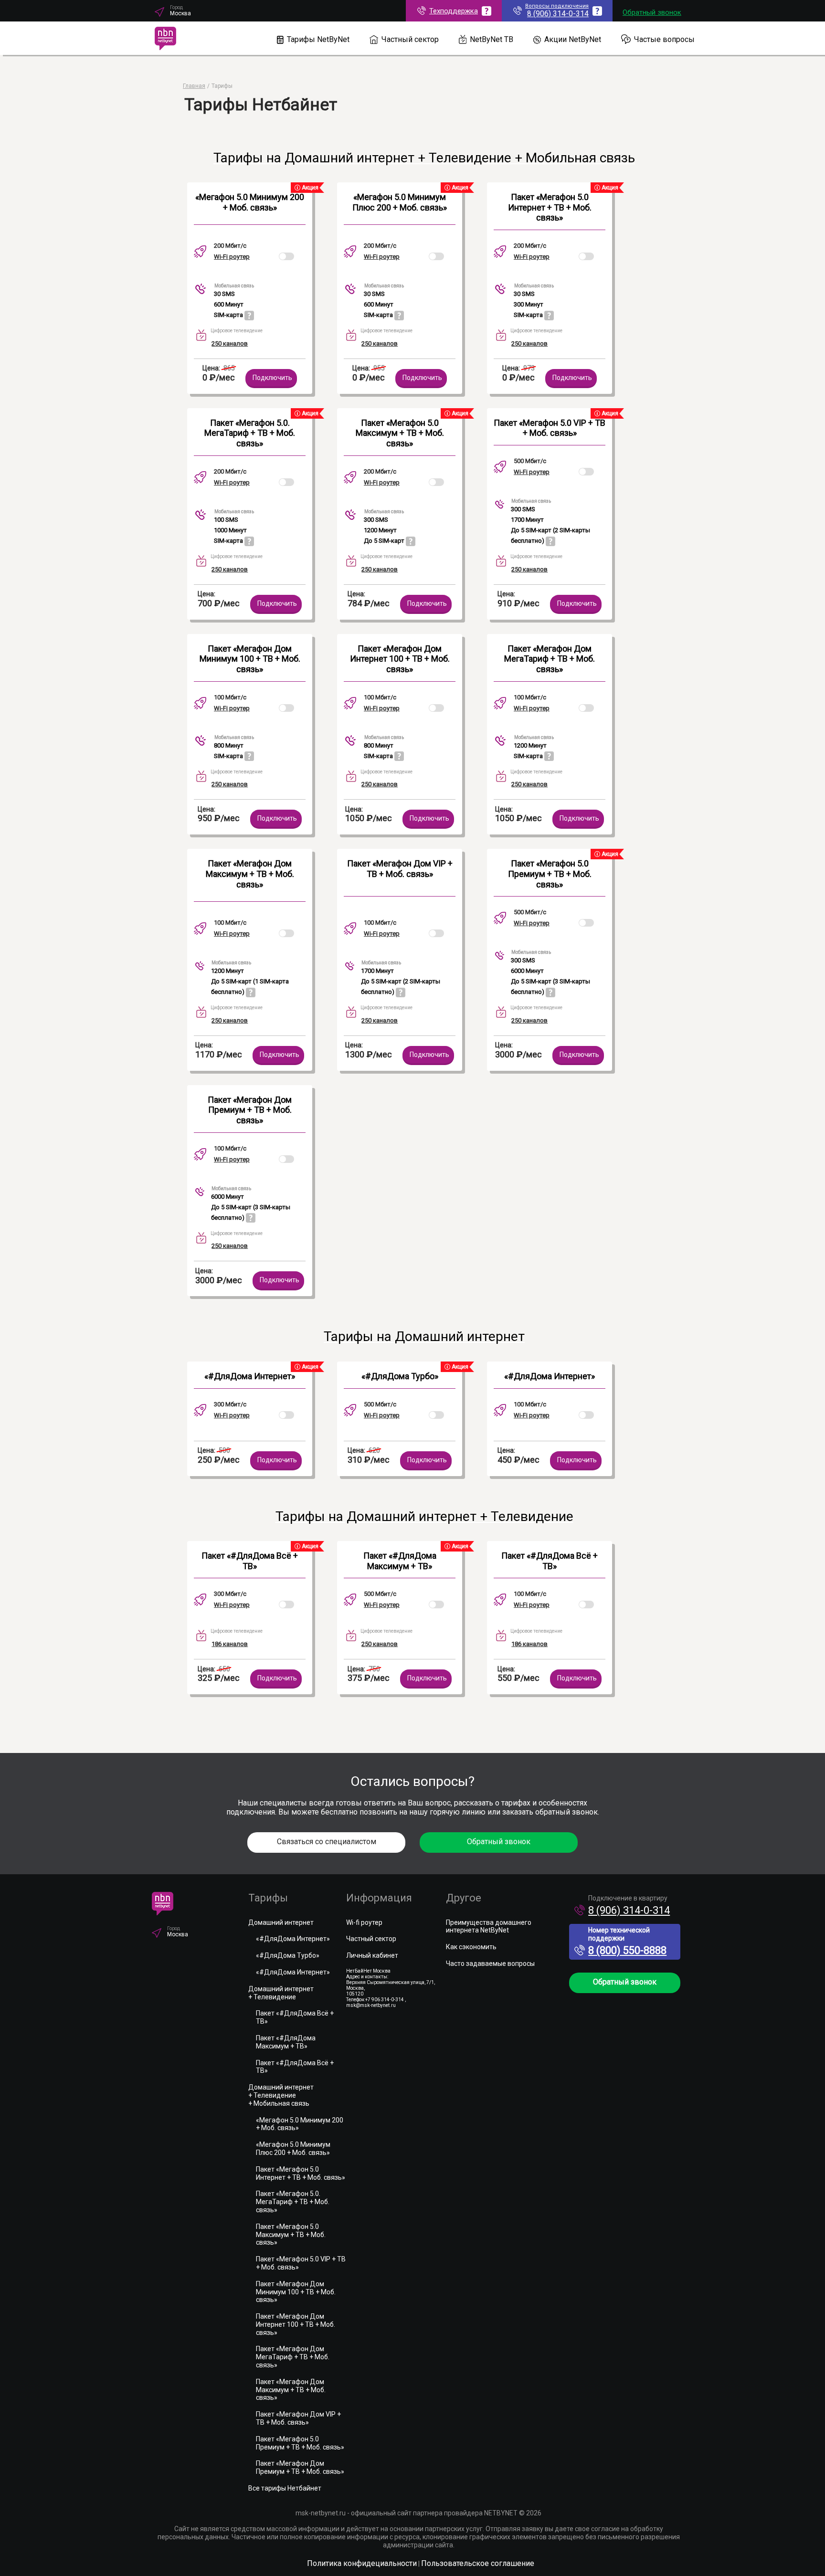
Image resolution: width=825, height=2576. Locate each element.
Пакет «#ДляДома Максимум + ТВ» (400, 1561)
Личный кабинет (372, 1955)
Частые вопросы (664, 39)
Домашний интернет (281, 1922)
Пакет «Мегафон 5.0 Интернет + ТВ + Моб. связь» (550, 207)
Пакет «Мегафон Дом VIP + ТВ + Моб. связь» (400, 869)
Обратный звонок (652, 12)
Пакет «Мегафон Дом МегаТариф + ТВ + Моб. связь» (550, 659)
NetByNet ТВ (492, 39)
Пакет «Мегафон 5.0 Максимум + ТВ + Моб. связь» (400, 433)
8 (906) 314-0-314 (629, 1910)
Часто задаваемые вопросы (490, 1964)
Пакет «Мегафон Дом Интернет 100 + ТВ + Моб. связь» (400, 659)
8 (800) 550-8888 (627, 1950)
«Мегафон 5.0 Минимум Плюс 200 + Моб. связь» (400, 202)
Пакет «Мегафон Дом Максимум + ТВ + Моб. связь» (250, 874)
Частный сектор (410, 39)
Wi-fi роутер (364, 1922)
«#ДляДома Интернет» (250, 1376)
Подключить (272, 378)
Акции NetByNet (573, 39)
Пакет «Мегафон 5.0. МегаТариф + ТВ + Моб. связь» (250, 433)
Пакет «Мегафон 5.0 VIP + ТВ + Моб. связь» (550, 428)
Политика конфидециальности (362, 2563)
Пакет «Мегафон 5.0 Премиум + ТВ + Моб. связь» (550, 874)
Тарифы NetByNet (318, 39)
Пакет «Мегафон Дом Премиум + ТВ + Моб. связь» (250, 1110)
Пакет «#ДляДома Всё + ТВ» (250, 1561)
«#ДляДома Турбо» (400, 1376)
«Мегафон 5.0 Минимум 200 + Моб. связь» (250, 202)
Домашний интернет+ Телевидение (281, 1993)
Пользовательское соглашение (478, 2563)
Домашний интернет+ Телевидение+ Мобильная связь (281, 2095)
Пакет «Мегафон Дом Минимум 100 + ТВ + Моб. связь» (250, 659)
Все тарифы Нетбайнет (285, 2488)
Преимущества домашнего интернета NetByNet (489, 1927)
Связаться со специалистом (327, 1842)
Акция (309, 188)
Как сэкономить (471, 1947)
